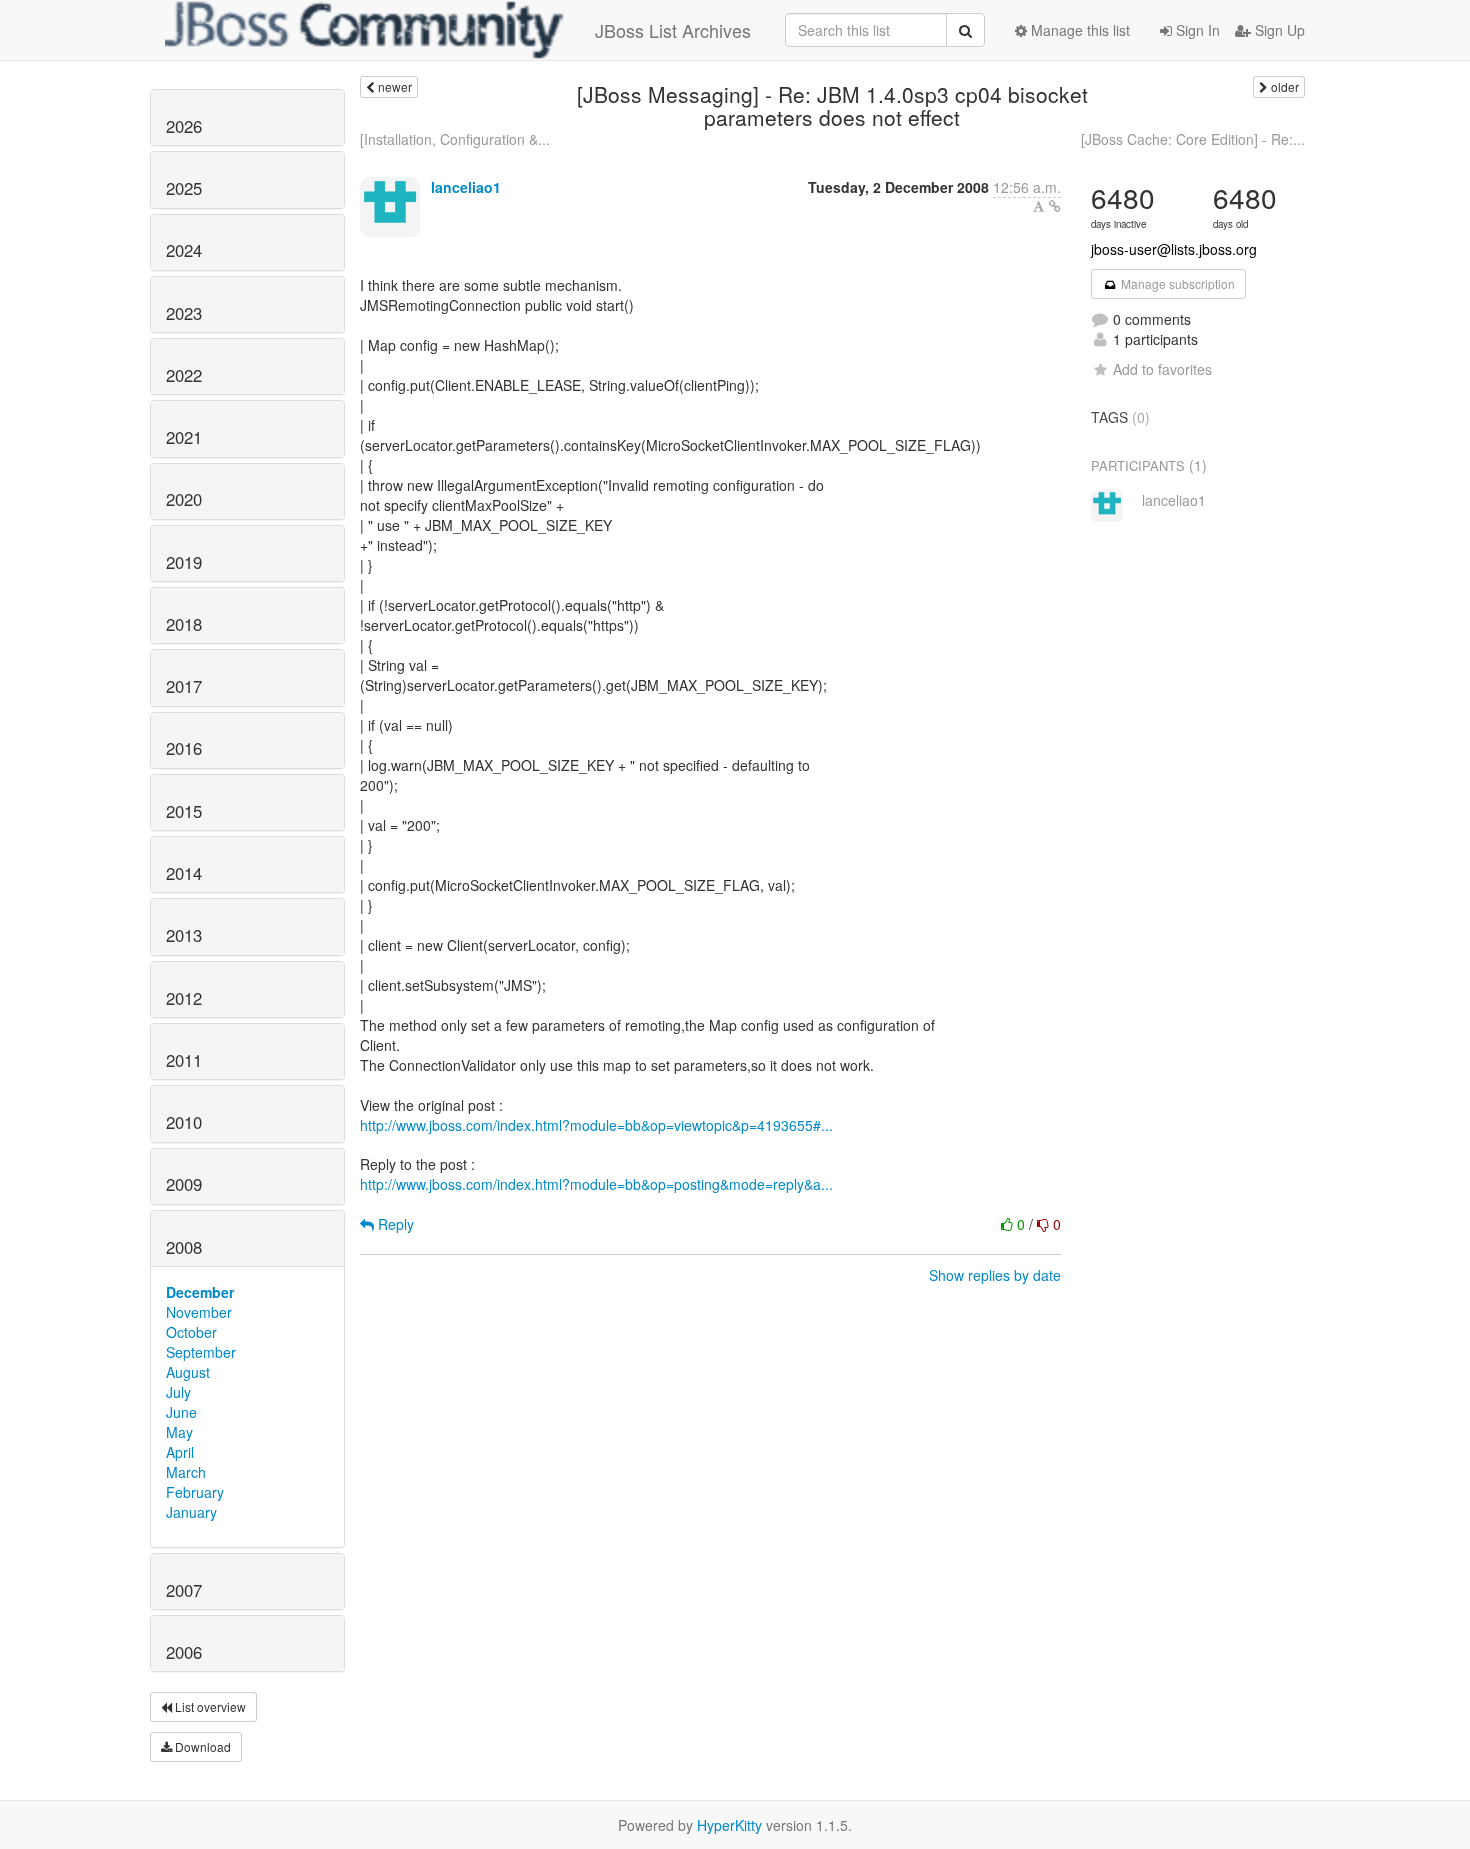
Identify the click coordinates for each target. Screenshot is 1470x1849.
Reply (394, 1224)
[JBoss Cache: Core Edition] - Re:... (1193, 139)
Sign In (1196, 30)
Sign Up (1278, 30)
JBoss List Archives (673, 30)
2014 (184, 873)
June (181, 1412)
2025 (184, 188)
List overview (209, 1706)
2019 (184, 562)
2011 (184, 1060)
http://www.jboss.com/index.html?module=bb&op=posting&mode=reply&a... (596, 1184)
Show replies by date (995, 1275)
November (199, 1312)
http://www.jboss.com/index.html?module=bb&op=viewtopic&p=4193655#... (596, 1125)
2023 (184, 313)
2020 (184, 499)
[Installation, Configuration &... (455, 139)
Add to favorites (1162, 369)
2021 (184, 437)
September (201, 1352)
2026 (184, 126)
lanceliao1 (466, 187)
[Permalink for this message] (1055, 206)
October (191, 1332)
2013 (184, 935)
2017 (184, 686)
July (178, 1392)
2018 (184, 624)
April (180, 1452)
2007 (184, 1590)
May (179, 1432)
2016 (184, 748)
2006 (184, 1652)
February (195, 1492)
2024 (184, 250)
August (188, 1372)
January (191, 1512)
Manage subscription (1176, 283)
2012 (184, 998)
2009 (184, 1184)
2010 (184, 1122)
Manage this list (1078, 30)
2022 (184, 375)
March (186, 1472)
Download (201, 1746)
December (200, 1292)
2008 (184, 1247)
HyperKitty (729, 1825)
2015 (184, 811)
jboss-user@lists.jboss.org (1174, 249)
